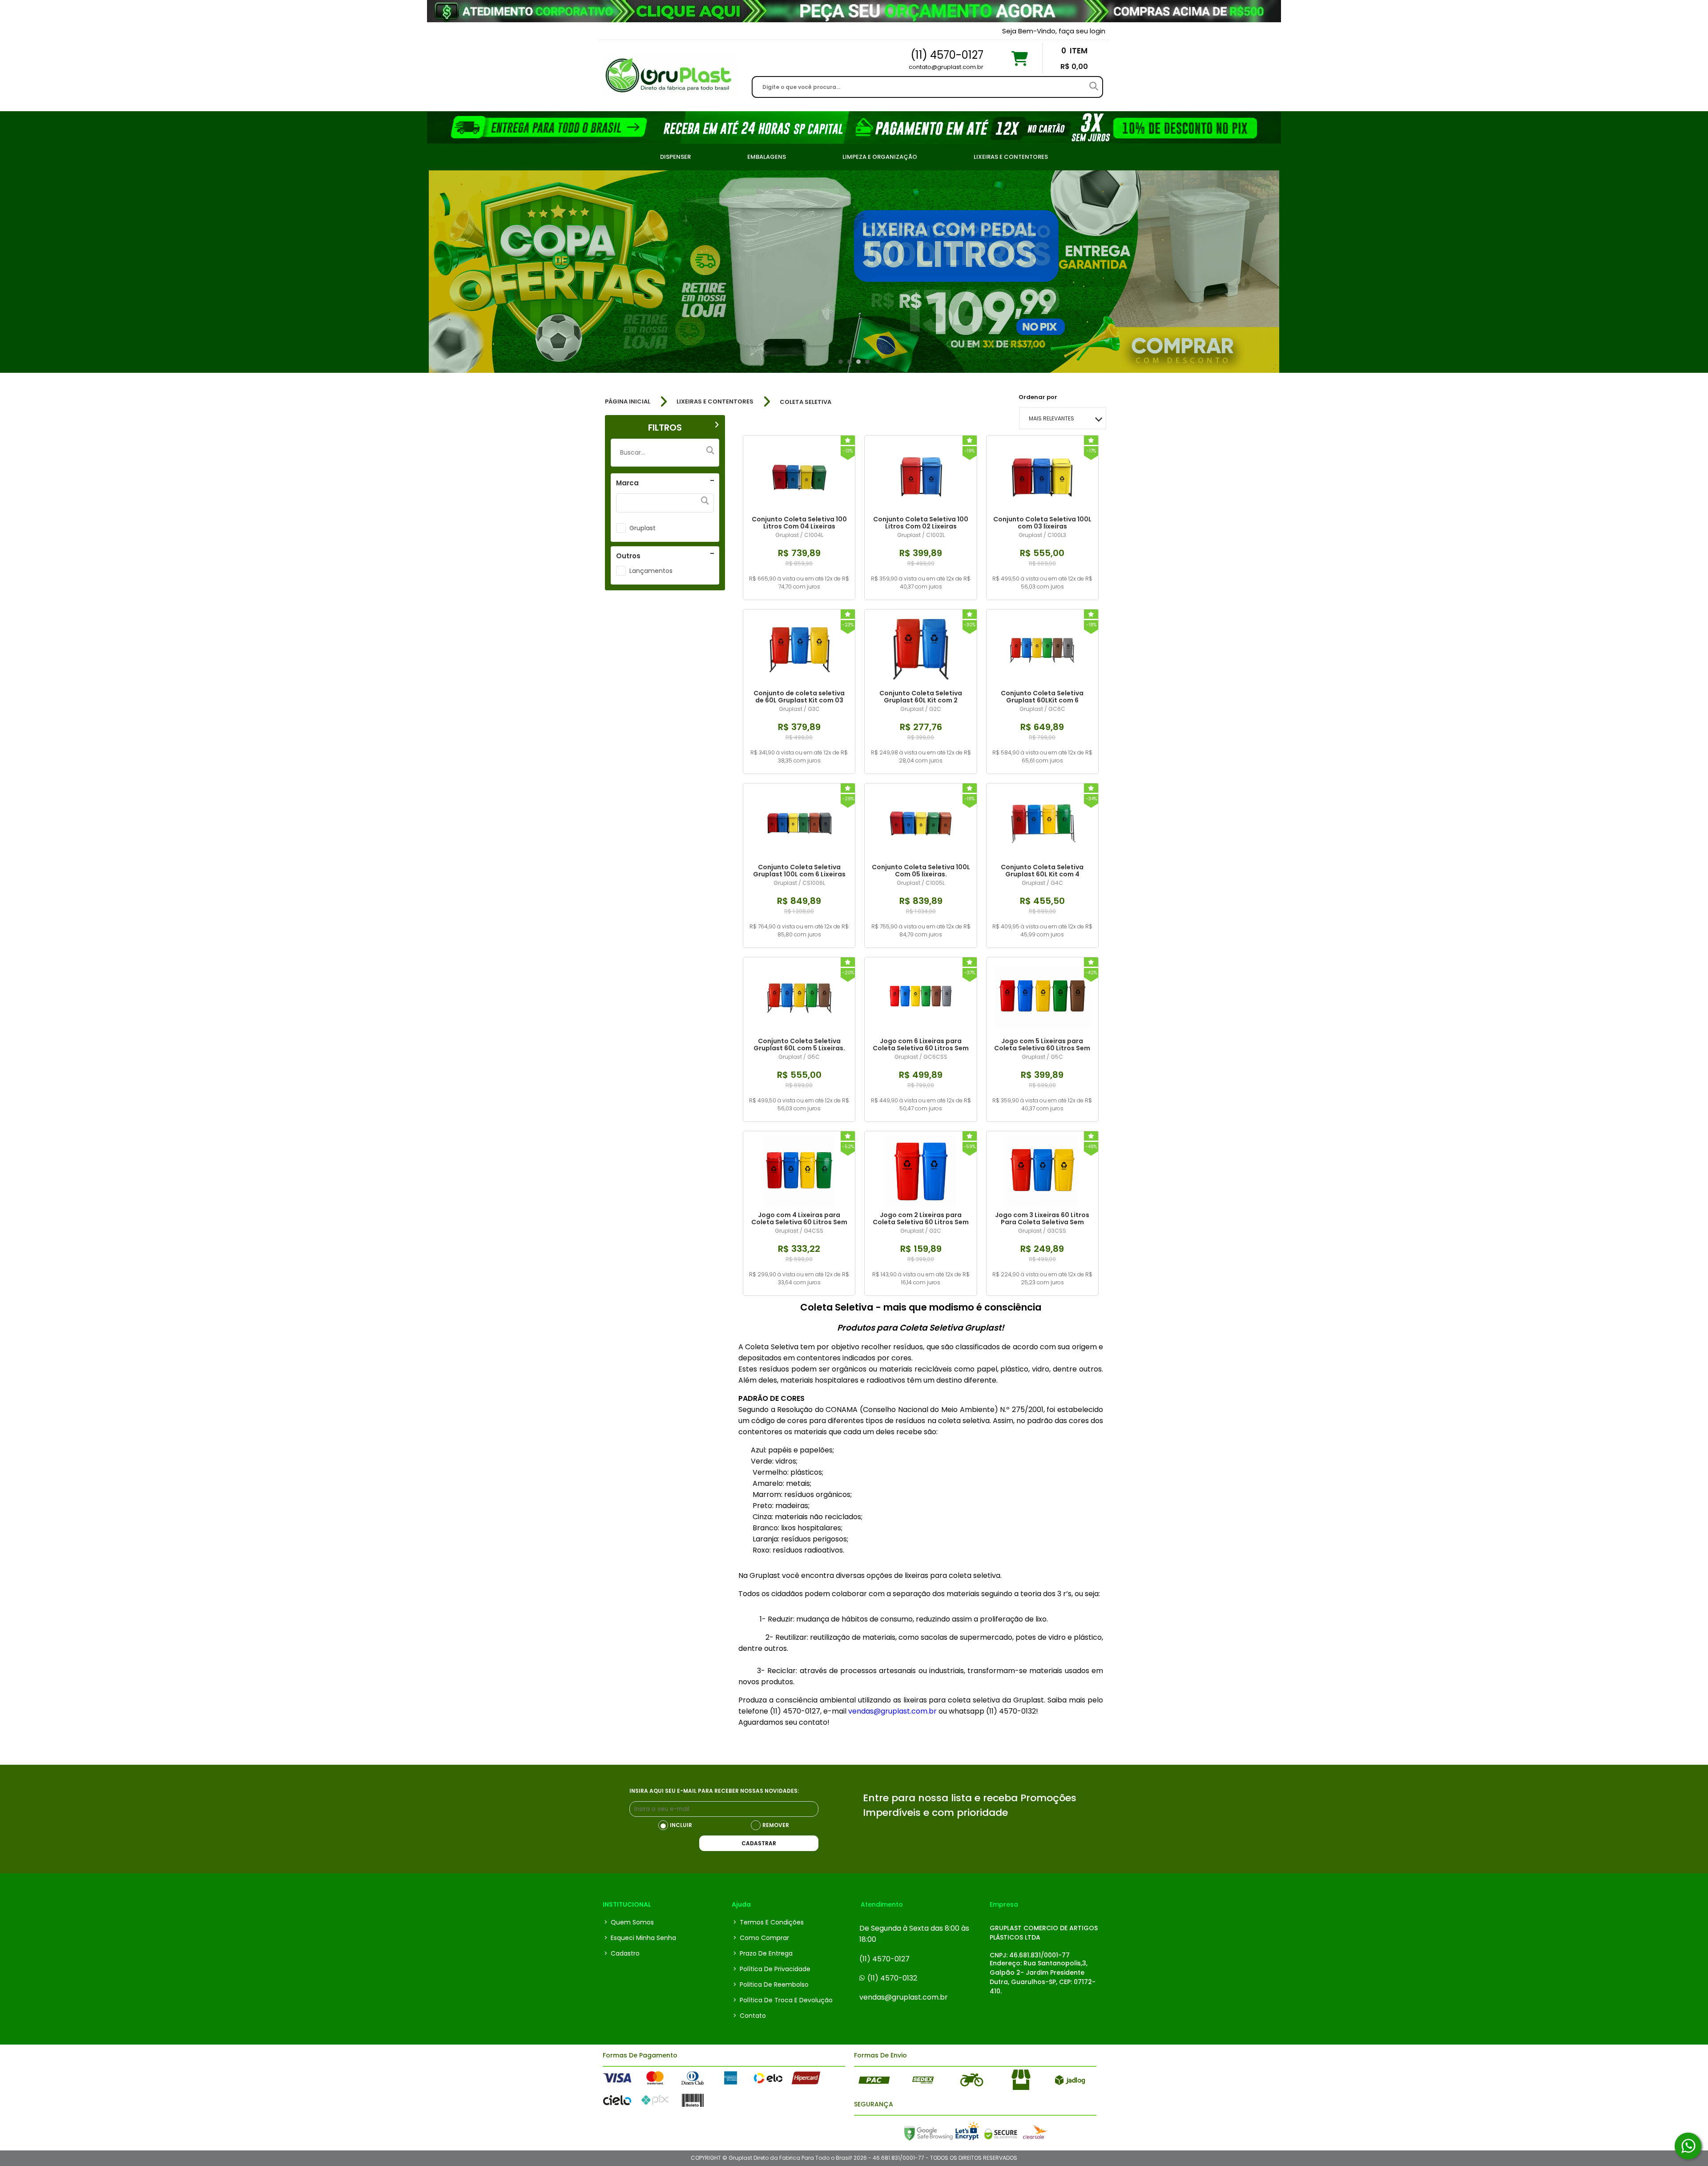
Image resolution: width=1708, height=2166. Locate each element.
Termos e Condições (768, 1922)
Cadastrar (759, 1843)
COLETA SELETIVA (806, 402)
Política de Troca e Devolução (783, 2000)
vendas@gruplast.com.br (904, 1997)
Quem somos (629, 1922)
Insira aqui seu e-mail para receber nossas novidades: (714, 1791)
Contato (749, 2016)
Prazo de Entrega (763, 1953)
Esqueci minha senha (640, 1938)
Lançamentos (651, 571)
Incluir (681, 1825)
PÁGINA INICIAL (628, 402)
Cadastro (622, 1953)
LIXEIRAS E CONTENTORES (715, 402)
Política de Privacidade (772, 1969)
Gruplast (643, 528)
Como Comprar (761, 1938)
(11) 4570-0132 (892, 1978)
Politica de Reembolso (771, 1984)
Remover (776, 1825)
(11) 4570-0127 (884, 1959)
